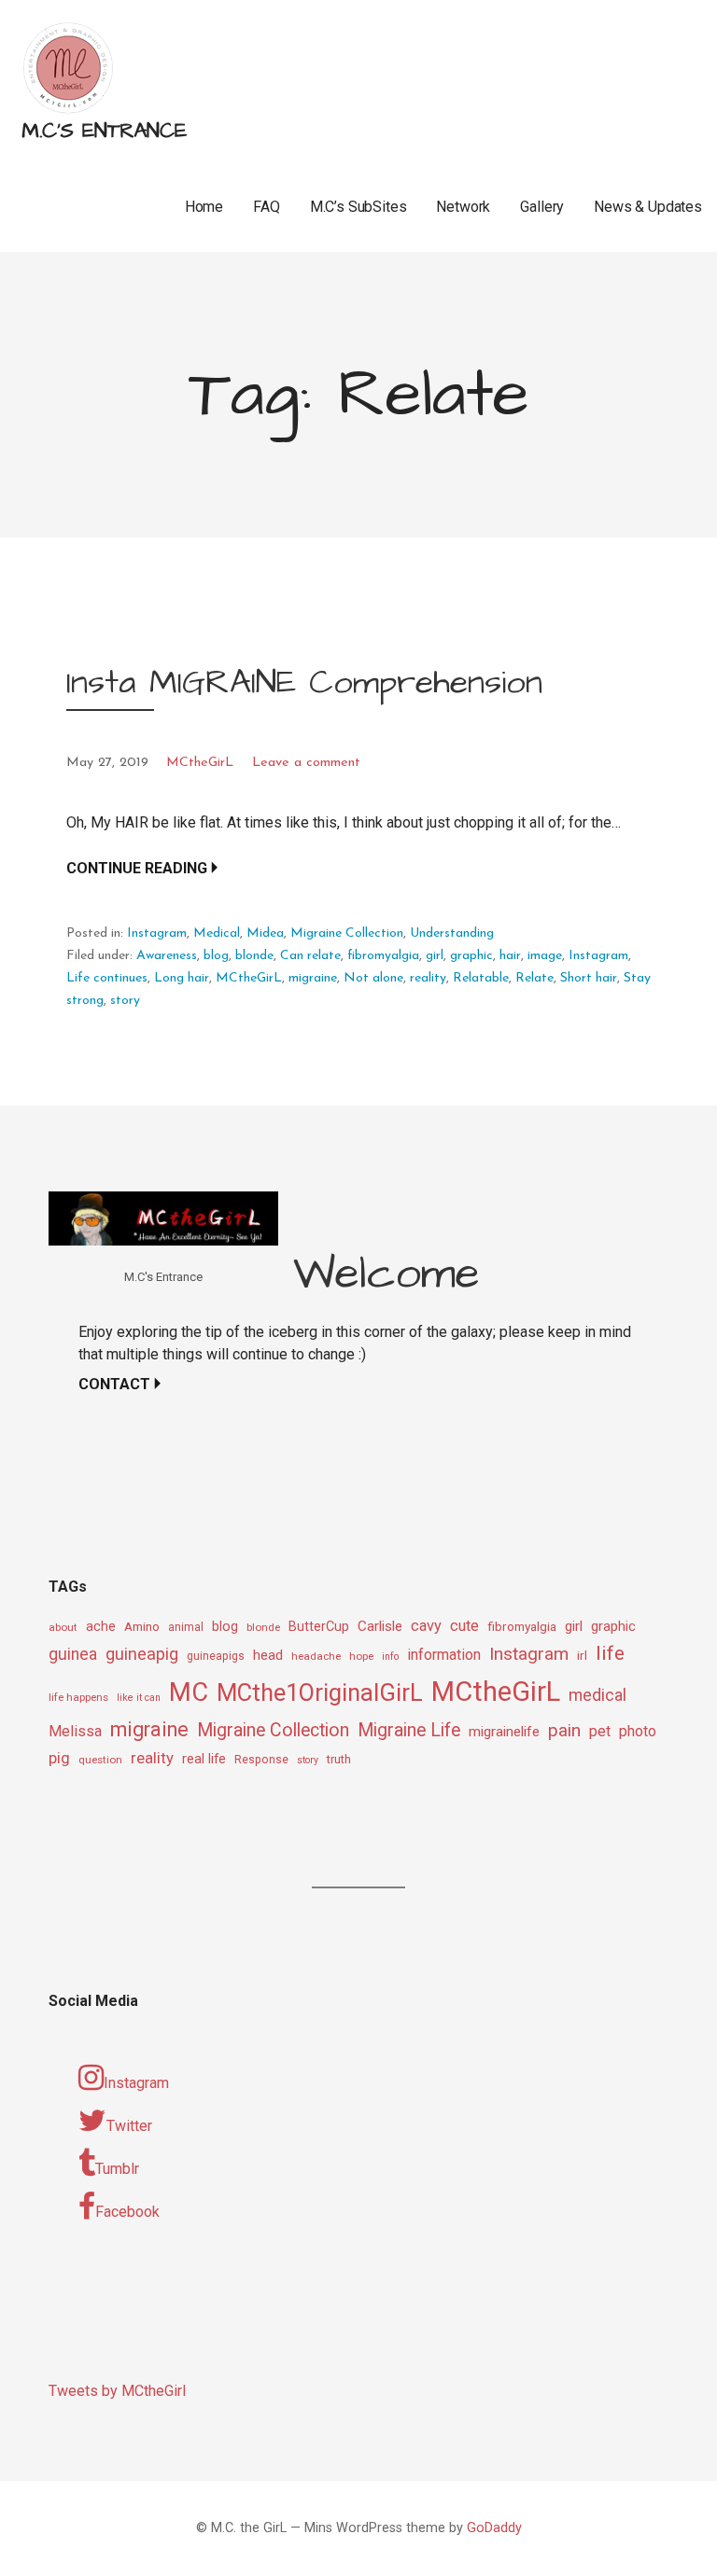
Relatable (481, 978)
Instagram (157, 933)
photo (638, 1731)
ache (101, 1627)
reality (428, 978)
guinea (73, 1654)
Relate (534, 978)
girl (435, 956)
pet (600, 1731)
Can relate (310, 956)
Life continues (107, 978)
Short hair (589, 978)
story (125, 1001)
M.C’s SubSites (358, 207)
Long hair (182, 978)
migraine (313, 978)
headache (316, 1656)
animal (186, 1627)
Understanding (452, 933)
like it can (139, 1698)
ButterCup (319, 1627)
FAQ (267, 207)
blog (216, 956)
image (545, 956)
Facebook (127, 2212)
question (100, 1760)
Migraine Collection (347, 933)
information (444, 1655)
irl (582, 1655)
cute (464, 1626)
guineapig (142, 1654)
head (268, 1655)
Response (261, 1760)
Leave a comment (306, 763)
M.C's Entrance (104, 131)
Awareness (167, 956)
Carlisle (380, 1626)
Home (204, 207)
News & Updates (648, 207)
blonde (254, 956)
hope (361, 1656)
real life (204, 1759)
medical (597, 1695)
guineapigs (216, 1656)
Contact (114, 1384)
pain (564, 1730)
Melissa (75, 1731)
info (390, 1657)
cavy (426, 1626)
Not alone (373, 978)
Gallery (542, 207)
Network (463, 207)
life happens (78, 1697)
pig (59, 1758)
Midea (265, 933)
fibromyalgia (383, 956)
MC (189, 1692)
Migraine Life (409, 1730)
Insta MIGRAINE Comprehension (304, 682)
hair (510, 956)
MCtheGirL (200, 763)
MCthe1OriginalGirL (320, 1692)
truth (339, 1759)
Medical (217, 933)
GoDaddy (494, 2528)
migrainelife (504, 1732)
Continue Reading (137, 868)
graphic (471, 956)
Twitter (129, 2126)
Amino (142, 1626)
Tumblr (117, 2169)
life (610, 1653)
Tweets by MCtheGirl (117, 2391)
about (63, 1627)
